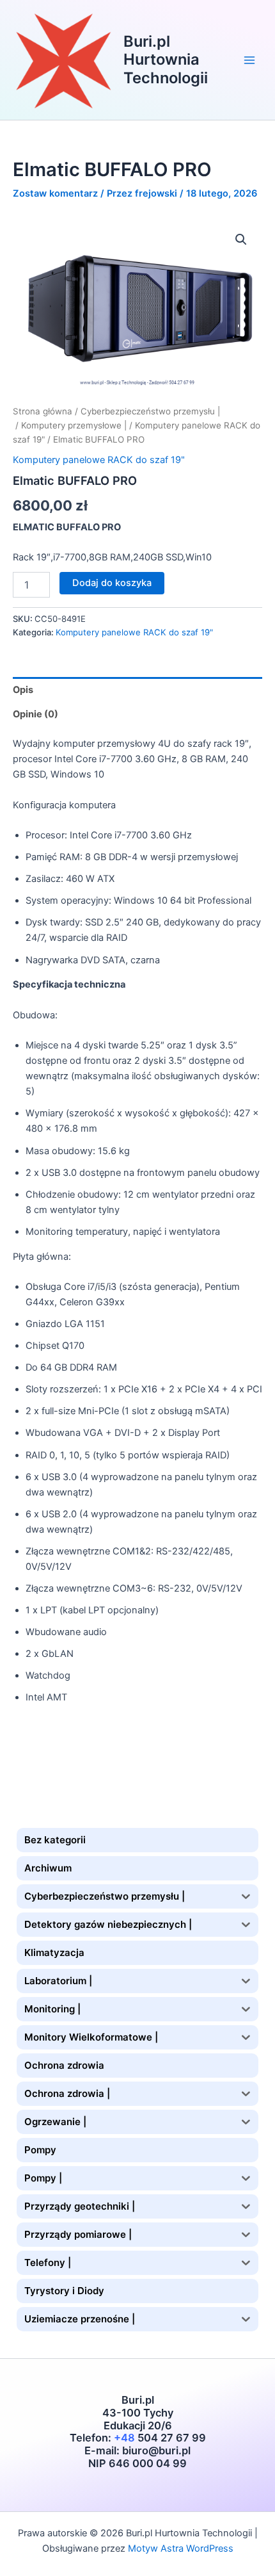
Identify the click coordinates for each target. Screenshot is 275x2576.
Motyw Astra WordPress (181, 2548)
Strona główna (43, 411)
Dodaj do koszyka (112, 583)
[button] (241, 240)
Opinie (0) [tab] (35, 714)
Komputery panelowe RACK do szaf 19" (99, 460)
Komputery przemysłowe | (74, 425)
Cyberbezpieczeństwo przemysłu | (150, 411)
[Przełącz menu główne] (249, 60)
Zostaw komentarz (55, 193)
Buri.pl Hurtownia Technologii (166, 60)
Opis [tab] (23, 690)
